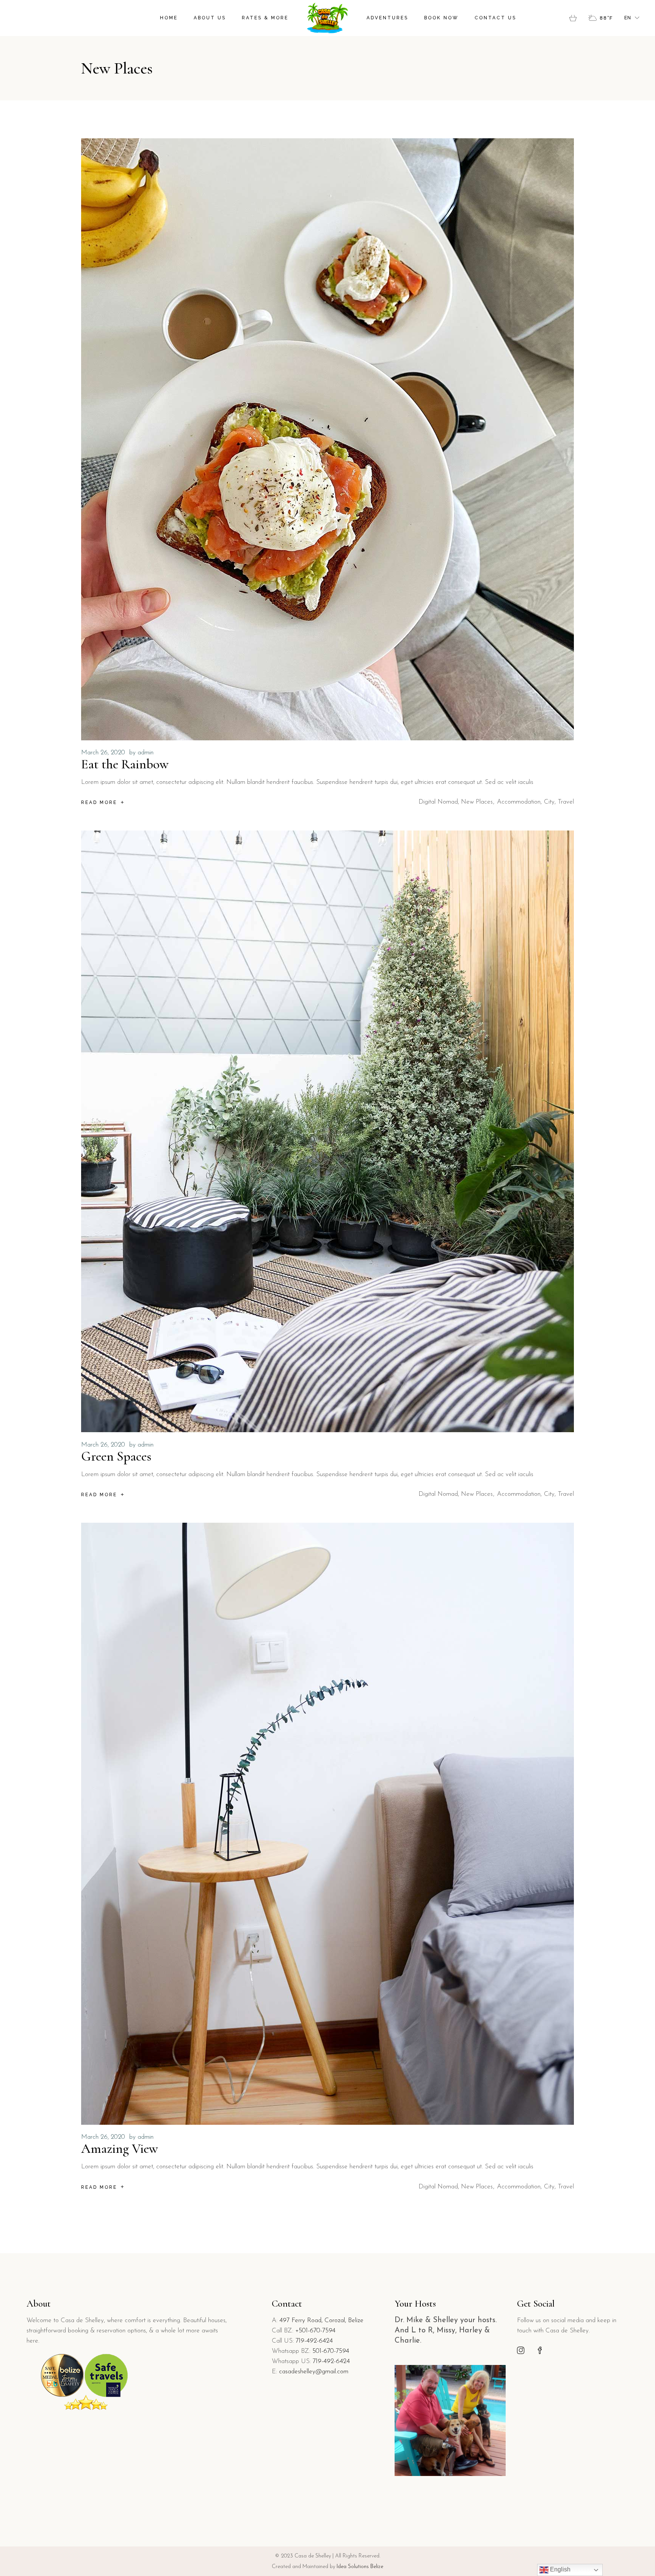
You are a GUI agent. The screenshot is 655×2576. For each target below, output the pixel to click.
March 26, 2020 (103, 753)
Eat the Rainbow (125, 764)
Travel (566, 802)
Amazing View (120, 2149)
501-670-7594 (331, 2351)
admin (146, 753)
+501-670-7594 (315, 2331)
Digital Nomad (438, 802)
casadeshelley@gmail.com (314, 2372)
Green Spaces (116, 1456)
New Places (477, 802)
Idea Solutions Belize (360, 2567)
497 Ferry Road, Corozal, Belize (321, 2320)
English (559, 2569)
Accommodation (519, 802)
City (549, 802)
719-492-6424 (314, 2341)
